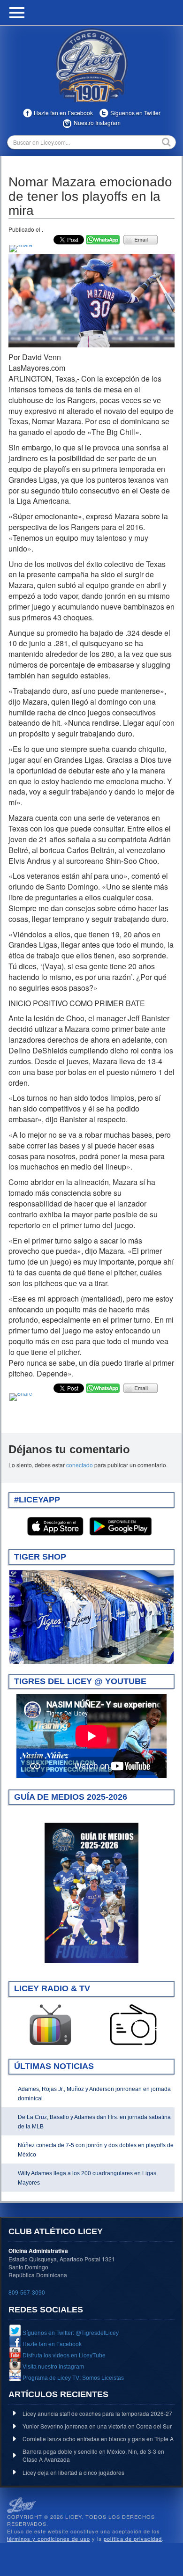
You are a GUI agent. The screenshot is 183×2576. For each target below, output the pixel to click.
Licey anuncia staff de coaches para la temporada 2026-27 (97, 2413)
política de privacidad (133, 2539)
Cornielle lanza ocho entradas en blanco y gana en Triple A (98, 2439)
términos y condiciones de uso (49, 2539)
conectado (80, 1465)
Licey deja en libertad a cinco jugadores (73, 2472)
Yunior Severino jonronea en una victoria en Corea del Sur (97, 2426)
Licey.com (91, 65)
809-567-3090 (27, 2292)
